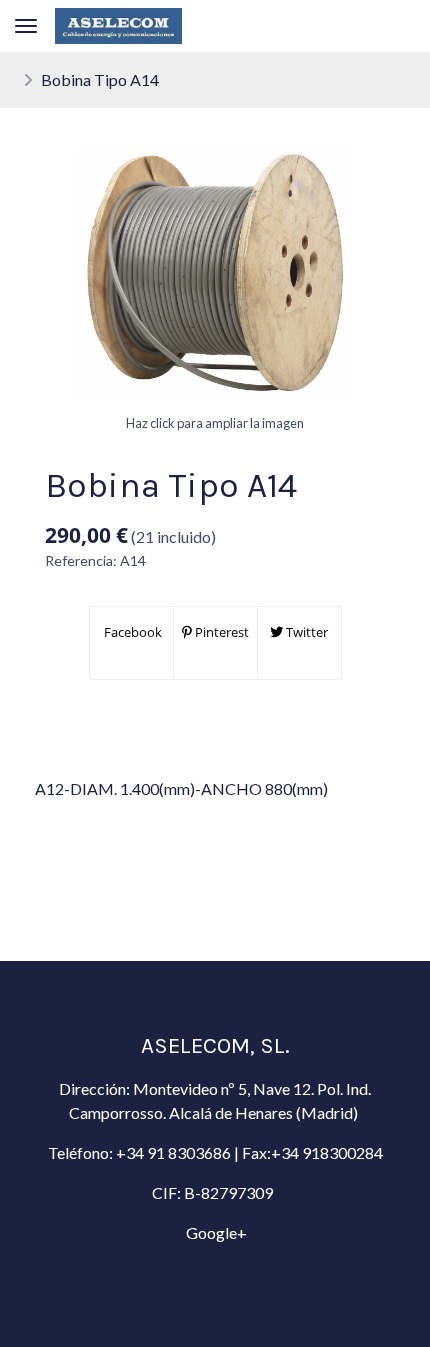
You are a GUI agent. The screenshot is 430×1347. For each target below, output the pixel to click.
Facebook (131, 632)
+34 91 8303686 (173, 1152)
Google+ (215, 1232)
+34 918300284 (327, 1152)
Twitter (305, 632)
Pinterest (220, 632)
